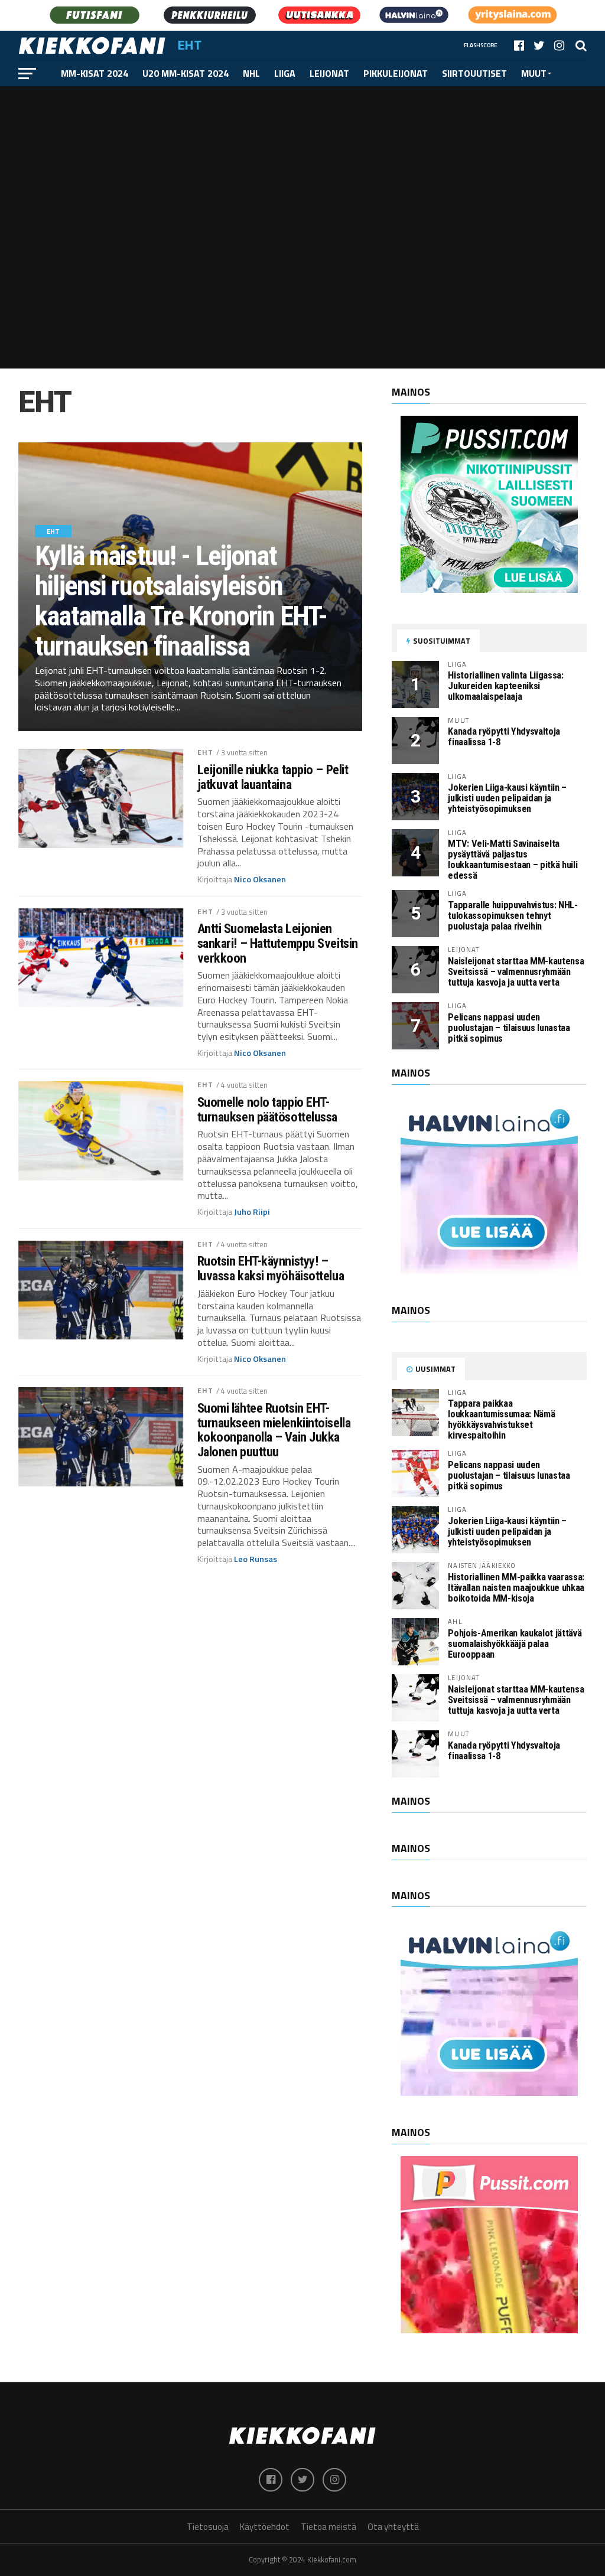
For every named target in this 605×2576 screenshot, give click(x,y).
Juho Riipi (252, 1212)
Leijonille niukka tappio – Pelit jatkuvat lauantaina (273, 777)
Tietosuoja (208, 2527)
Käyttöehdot (265, 2527)
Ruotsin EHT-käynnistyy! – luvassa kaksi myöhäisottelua (271, 1268)
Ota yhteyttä (393, 2527)
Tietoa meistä (328, 2527)
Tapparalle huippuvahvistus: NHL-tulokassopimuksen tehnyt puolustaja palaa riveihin (513, 916)
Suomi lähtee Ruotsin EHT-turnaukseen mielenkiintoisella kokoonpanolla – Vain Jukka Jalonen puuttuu (274, 1430)
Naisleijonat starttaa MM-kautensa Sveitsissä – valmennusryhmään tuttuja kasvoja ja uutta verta (516, 972)
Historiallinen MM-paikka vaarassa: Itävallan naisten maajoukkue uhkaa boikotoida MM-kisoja (516, 1588)
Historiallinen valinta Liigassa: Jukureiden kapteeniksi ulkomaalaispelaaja (505, 686)
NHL (251, 73)
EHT (205, 752)
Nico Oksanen (260, 879)
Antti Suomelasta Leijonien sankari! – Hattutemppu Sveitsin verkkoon (278, 943)
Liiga (285, 73)
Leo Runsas (256, 1559)
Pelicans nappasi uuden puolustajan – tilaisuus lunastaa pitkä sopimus (509, 1028)
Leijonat (329, 73)
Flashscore (481, 45)
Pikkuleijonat (396, 73)
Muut (534, 73)
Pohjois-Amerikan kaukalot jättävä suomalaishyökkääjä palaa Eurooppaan (515, 1644)
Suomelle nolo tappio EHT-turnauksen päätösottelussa (267, 1109)
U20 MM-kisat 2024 (186, 73)
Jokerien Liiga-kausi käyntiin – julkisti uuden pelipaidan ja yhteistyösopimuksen (507, 798)
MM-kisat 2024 (95, 73)
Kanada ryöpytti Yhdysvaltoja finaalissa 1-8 (504, 737)
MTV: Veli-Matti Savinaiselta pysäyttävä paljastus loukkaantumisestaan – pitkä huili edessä (513, 860)
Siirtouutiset (474, 73)
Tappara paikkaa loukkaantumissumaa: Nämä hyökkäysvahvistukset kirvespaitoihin (501, 1419)
